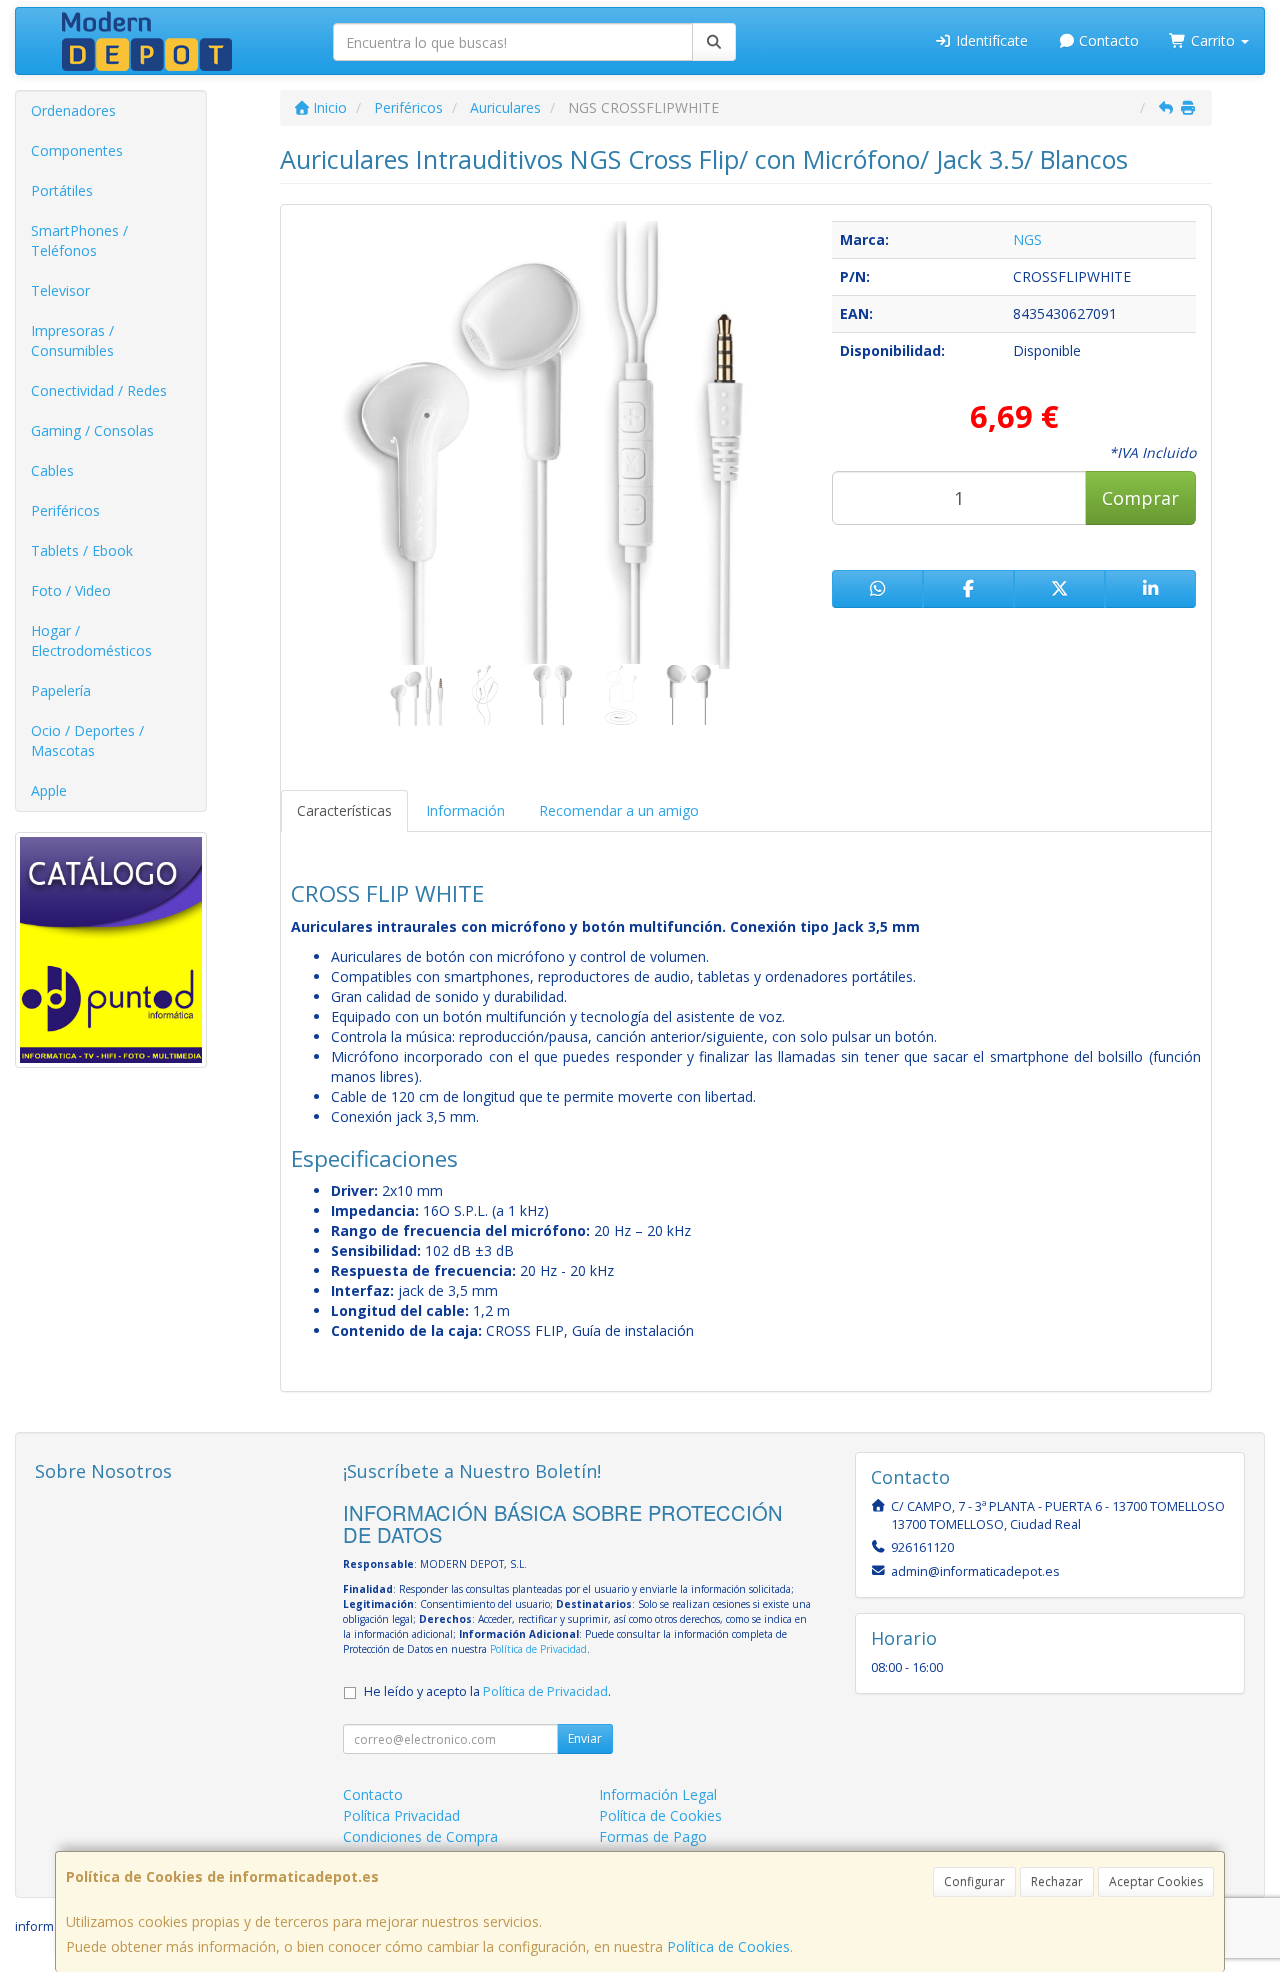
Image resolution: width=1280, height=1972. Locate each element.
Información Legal (658, 1794)
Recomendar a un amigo (619, 810)
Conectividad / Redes (99, 390)
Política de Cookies (728, 1946)
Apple (49, 790)
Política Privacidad (401, 1815)
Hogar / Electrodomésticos (91, 640)
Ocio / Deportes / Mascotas (87, 740)
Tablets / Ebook (82, 550)
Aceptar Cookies (1156, 1881)
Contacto (1107, 40)
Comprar (1140, 498)
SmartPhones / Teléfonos (79, 240)
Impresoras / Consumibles (72, 340)
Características (344, 810)
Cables (52, 470)
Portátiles (62, 190)
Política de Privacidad (538, 1649)
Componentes (77, 150)
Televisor (60, 290)
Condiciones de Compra (420, 1836)
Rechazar (1057, 1881)
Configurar (974, 1881)
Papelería (61, 690)
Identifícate (990, 40)
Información (465, 810)
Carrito (1213, 40)
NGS (1027, 239)
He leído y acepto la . (487, 1691)
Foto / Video (71, 590)
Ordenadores (73, 110)
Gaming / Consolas (92, 430)
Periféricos (65, 510)
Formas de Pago (653, 1836)
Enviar (585, 1738)
